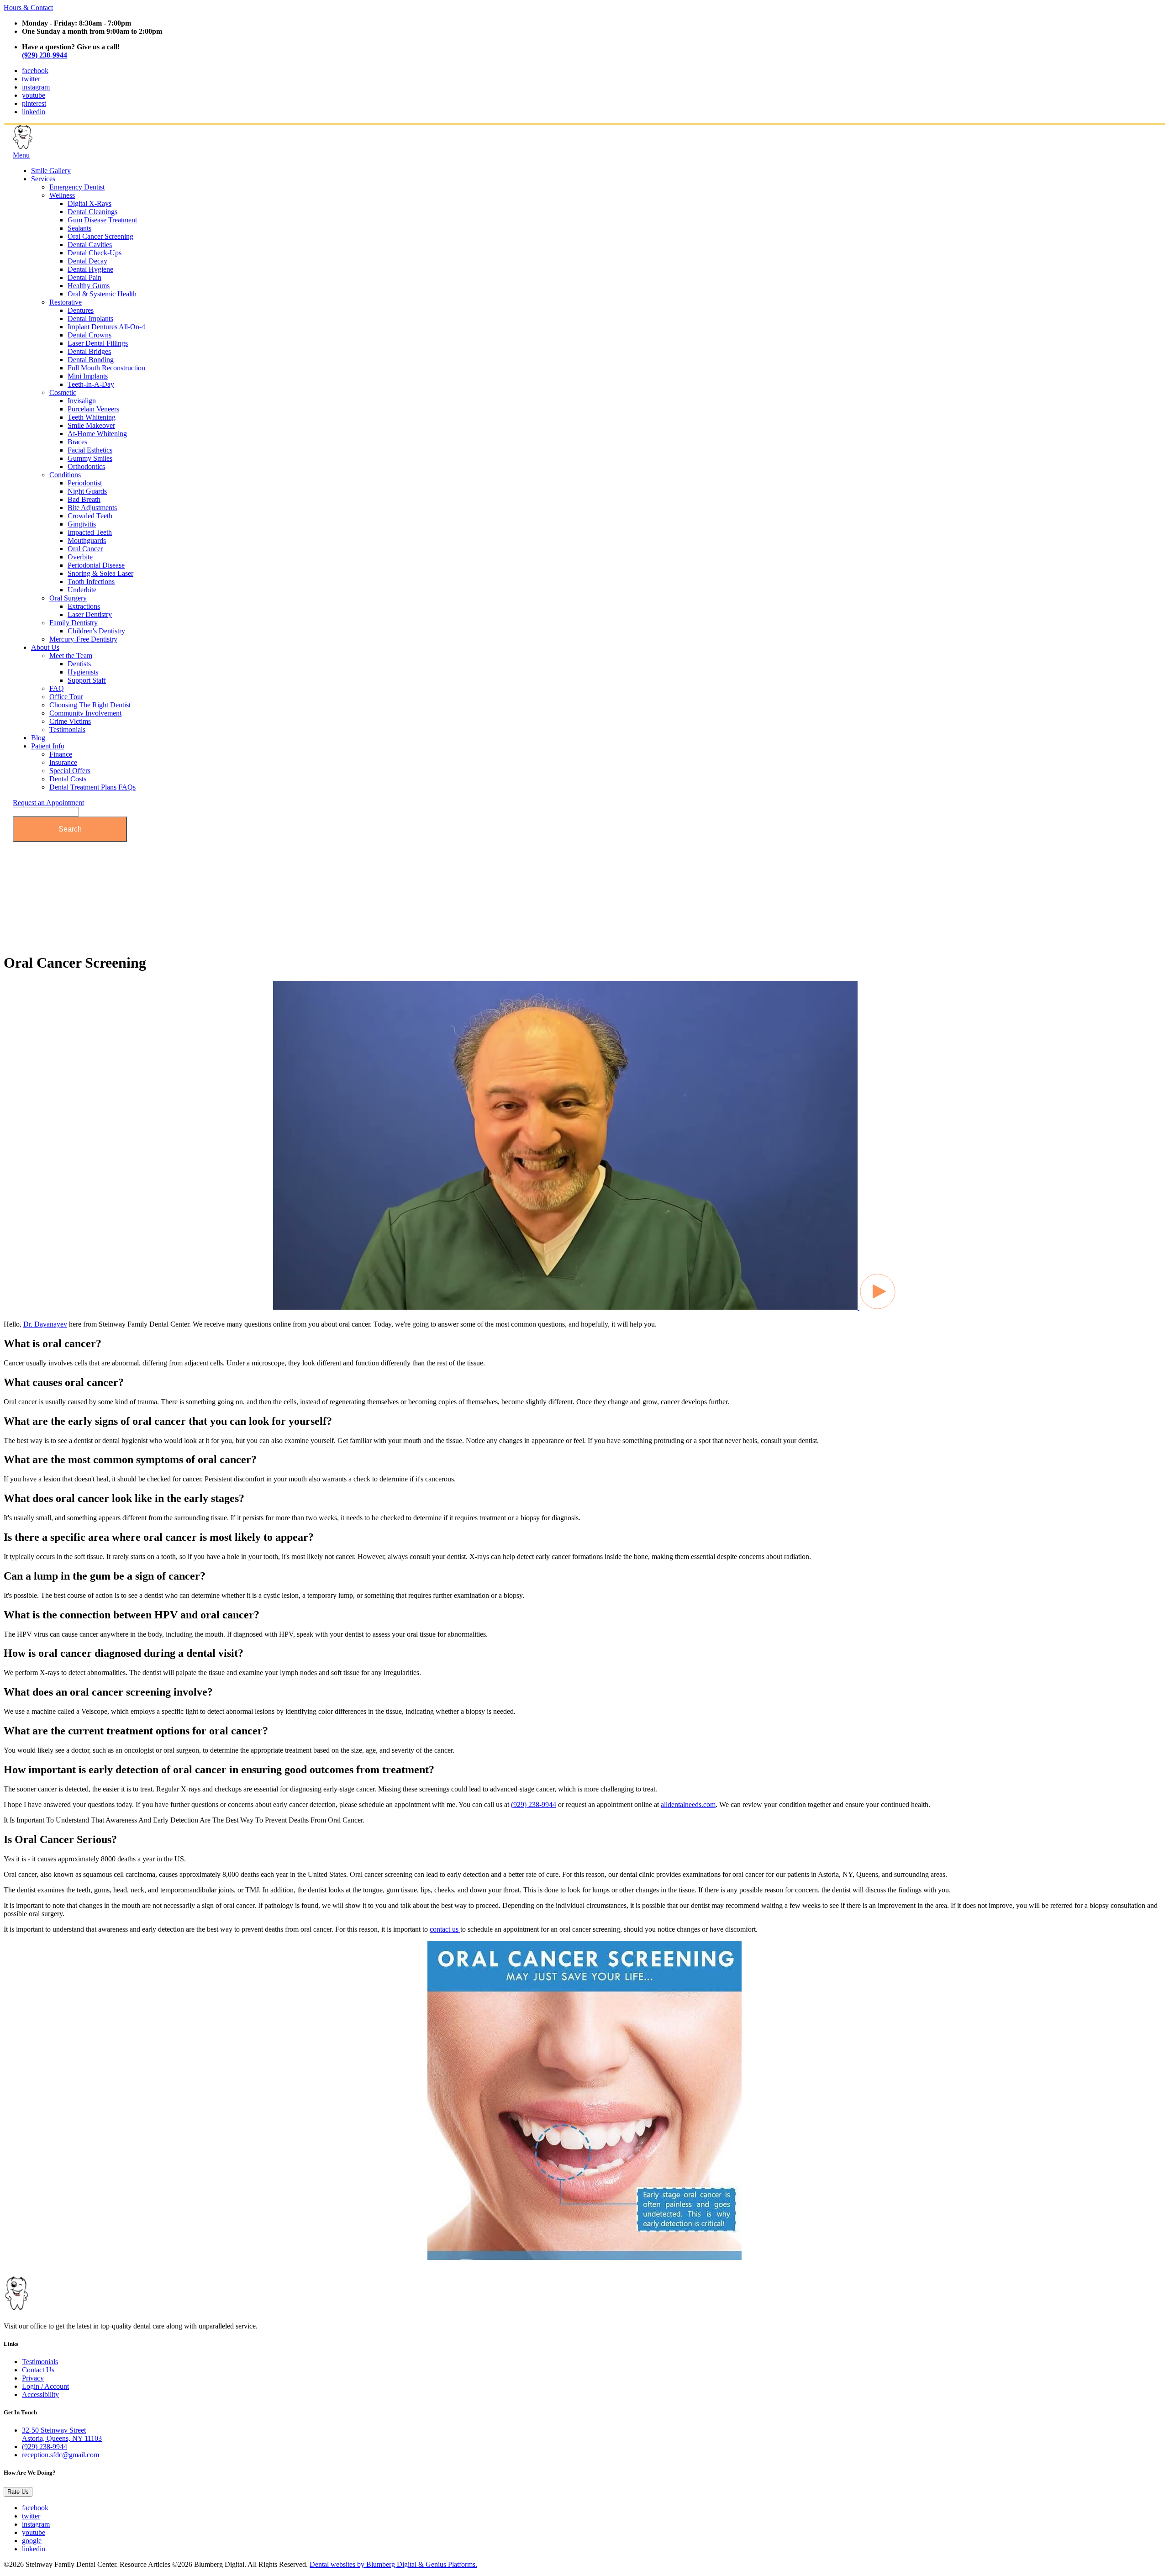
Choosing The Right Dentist (90, 705)
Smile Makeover (91, 425)
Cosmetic (63, 392)
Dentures (81, 310)
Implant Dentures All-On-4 (106, 327)
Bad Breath (84, 499)
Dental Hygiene (90, 269)
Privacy (33, 2378)
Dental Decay (87, 261)
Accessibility (40, 2394)
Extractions (84, 606)
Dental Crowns (90, 335)
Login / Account (45, 2386)
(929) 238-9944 (45, 55)
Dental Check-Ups (95, 253)
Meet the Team (71, 656)
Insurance (63, 762)
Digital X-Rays (90, 203)
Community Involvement (85, 713)
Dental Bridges (89, 351)
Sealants (79, 228)
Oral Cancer (85, 549)
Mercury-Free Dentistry (83, 639)
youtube (34, 95)
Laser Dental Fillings (98, 343)
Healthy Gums (89, 286)
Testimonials (67, 730)
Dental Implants (90, 319)
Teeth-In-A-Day (91, 384)
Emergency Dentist (77, 187)
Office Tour (66, 697)
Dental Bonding (91, 360)
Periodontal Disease (96, 565)
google (32, 2541)
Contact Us (38, 2370)
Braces (77, 442)
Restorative (66, 302)
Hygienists (83, 672)
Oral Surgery (68, 598)
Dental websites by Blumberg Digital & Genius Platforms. (393, 2564)
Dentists (79, 664)
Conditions (65, 475)
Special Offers (70, 771)
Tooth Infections (91, 582)
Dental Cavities (90, 245)
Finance (61, 754)
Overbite (80, 557)
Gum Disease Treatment (102, 220)
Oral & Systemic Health (102, 294)
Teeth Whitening (92, 417)
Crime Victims (70, 721)
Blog (38, 738)
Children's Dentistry (96, 631)
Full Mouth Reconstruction (106, 368)
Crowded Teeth (90, 516)
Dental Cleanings (92, 212)
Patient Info (48, 746)
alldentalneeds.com (688, 1804)
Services (43, 179)
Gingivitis (82, 524)
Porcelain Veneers (93, 409)
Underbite (82, 590)
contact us (445, 1929)
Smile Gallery (51, 171)
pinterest (34, 103)
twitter (31, 79)
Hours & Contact (28, 8)
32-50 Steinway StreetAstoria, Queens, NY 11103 (62, 2434)
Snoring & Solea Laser (100, 573)
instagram (36, 87)
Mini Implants (88, 376)
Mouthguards (87, 540)
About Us (45, 647)
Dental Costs (68, 779)
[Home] (58, 147)
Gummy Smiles (90, 458)
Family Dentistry (74, 623)
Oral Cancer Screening (100, 236)
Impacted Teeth (90, 532)
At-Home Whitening (97, 434)
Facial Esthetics (90, 450)
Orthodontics (86, 466)
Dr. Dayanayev (45, 1324)
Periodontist (85, 483)
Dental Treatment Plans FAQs (92, 787)
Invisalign (82, 401)
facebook (35, 71)
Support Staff (87, 680)
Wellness (62, 195)
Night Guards (87, 491)
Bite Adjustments (92, 508)
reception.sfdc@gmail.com (61, 2455)
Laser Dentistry (90, 614)
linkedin (34, 112)
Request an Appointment (48, 803)
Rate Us (18, 2492)
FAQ (57, 688)
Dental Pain (84, 277)
